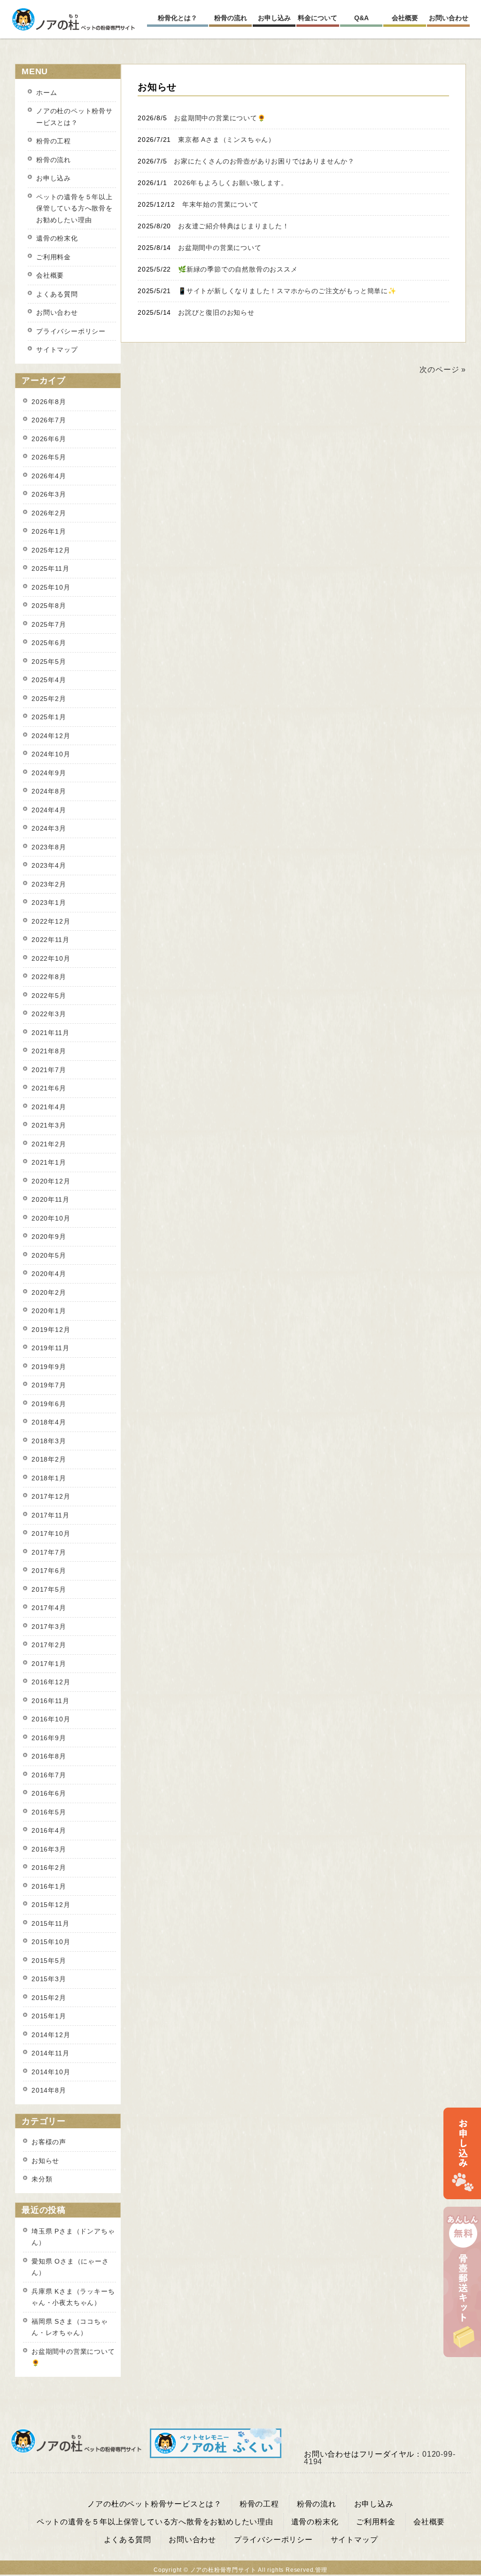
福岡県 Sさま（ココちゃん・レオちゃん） (70, 2327)
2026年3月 (49, 494)
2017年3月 (49, 1627)
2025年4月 (49, 680)
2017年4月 (49, 1608)
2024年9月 (49, 773)
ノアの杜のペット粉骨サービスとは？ (74, 117)
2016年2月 (49, 1868)
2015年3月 (49, 1979)
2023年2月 (49, 884)
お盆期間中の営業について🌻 (73, 2357)
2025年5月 (49, 662)
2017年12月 (51, 1496)
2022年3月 (49, 1014)
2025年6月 (49, 643)
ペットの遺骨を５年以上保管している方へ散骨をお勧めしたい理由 (74, 208)
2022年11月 (50, 940)
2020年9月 (49, 1237)
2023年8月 (49, 847)
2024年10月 (51, 754)
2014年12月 (51, 2035)
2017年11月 (50, 1515)
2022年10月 (51, 958)
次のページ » (443, 370)
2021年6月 (49, 1088)
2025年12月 (51, 550)
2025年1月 (49, 717)
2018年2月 (49, 1459)
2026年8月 (49, 402)
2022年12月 (51, 921)
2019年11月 (50, 1348)
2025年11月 (50, 568)
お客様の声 (49, 2142)
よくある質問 (57, 294)
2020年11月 (50, 1199)
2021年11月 (50, 1033)
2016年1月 (49, 1886)
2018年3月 (49, 1441)
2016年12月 (51, 1682)
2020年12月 (51, 1181)
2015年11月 (50, 1923)
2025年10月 (51, 587)
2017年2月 (49, 1645)
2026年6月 (49, 439)
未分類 (42, 2179)
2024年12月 (51, 736)
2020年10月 (51, 1218)
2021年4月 (49, 1107)
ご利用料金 (54, 257)
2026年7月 (49, 420)
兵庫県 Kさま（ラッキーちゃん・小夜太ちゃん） (73, 2297)
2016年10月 (51, 1719)
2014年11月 (50, 2053)
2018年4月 (49, 1422)
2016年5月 (49, 1812)
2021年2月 (49, 1144)
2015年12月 (51, 1905)
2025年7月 (49, 624)
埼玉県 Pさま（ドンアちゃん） (73, 2237)
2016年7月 (49, 1775)
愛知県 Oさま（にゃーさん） (70, 2267)
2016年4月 (49, 1830)
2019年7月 (49, 1385)
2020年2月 (49, 1292)
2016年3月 (49, 1849)
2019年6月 (49, 1404)
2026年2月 (49, 513)
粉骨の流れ (54, 160)
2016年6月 (49, 1793)
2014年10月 (51, 2072)
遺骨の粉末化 (57, 238)
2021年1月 (49, 1162)
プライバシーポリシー (71, 331)
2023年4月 (49, 865)
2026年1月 (49, 531)
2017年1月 (49, 1664)
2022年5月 (49, 996)
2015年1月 (49, 2016)
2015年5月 (49, 1961)
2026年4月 (49, 476)
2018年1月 (49, 1478)
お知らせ (45, 2161)
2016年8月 (49, 1756)
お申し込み (54, 178)
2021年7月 (49, 1070)
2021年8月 (49, 1051)
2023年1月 (49, 903)
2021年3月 (49, 1125)
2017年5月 (49, 1589)
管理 (321, 2570)
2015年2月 (49, 1998)
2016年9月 (49, 1738)
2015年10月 (51, 1942)
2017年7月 (49, 1552)
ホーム (47, 93)
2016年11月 (50, 1701)
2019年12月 (51, 1330)
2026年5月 (49, 457)
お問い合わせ (57, 312)
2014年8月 (49, 2090)
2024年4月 (49, 810)
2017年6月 (49, 1571)
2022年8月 (49, 977)
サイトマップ (57, 350)
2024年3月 (49, 828)
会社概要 (50, 275)
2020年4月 (49, 1274)
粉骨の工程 (54, 141)
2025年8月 (49, 606)
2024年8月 (49, 791)
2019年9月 (49, 1367)
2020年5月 (49, 1255)
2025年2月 (49, 699)
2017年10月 (51, 1533)
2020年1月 (49, 1311)
